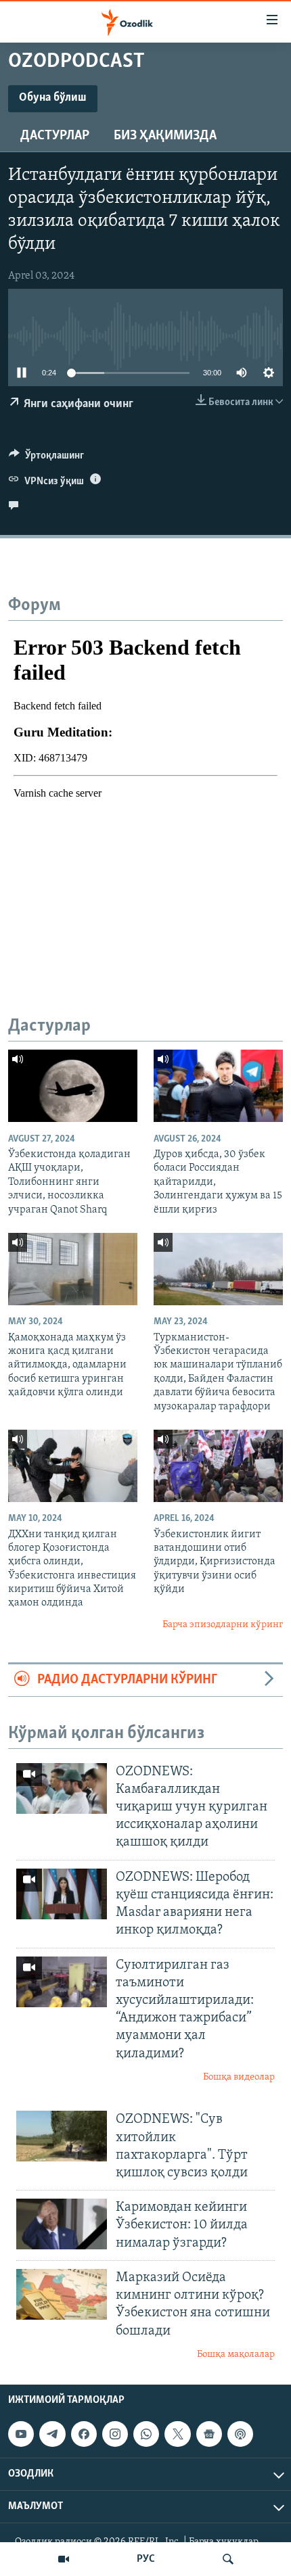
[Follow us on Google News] (209, 2434)
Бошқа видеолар (239, 2077)
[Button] (46, 459)
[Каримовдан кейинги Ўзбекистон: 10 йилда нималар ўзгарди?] (62, 2224)
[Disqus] (145, 790)
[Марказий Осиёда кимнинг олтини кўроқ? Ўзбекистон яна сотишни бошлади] (62, 2294)
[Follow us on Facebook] (84, 2434)
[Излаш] (228, 2559)
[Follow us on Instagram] (115, 2434)
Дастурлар (55, 136)
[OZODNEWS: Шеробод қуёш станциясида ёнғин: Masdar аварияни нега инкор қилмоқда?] (62, 1894)
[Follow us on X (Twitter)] (177, 2434)
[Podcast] (240, 2434)
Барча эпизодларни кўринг (223, 1625)
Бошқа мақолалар (236, 2355)
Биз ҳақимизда (165, 136)
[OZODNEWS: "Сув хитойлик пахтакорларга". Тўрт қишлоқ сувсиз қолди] (62, 2136)
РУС (146, 2559)
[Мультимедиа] (64, 2559)
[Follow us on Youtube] (21, 2434)
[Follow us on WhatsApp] (146, 2434)
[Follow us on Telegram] (52, 2434)
